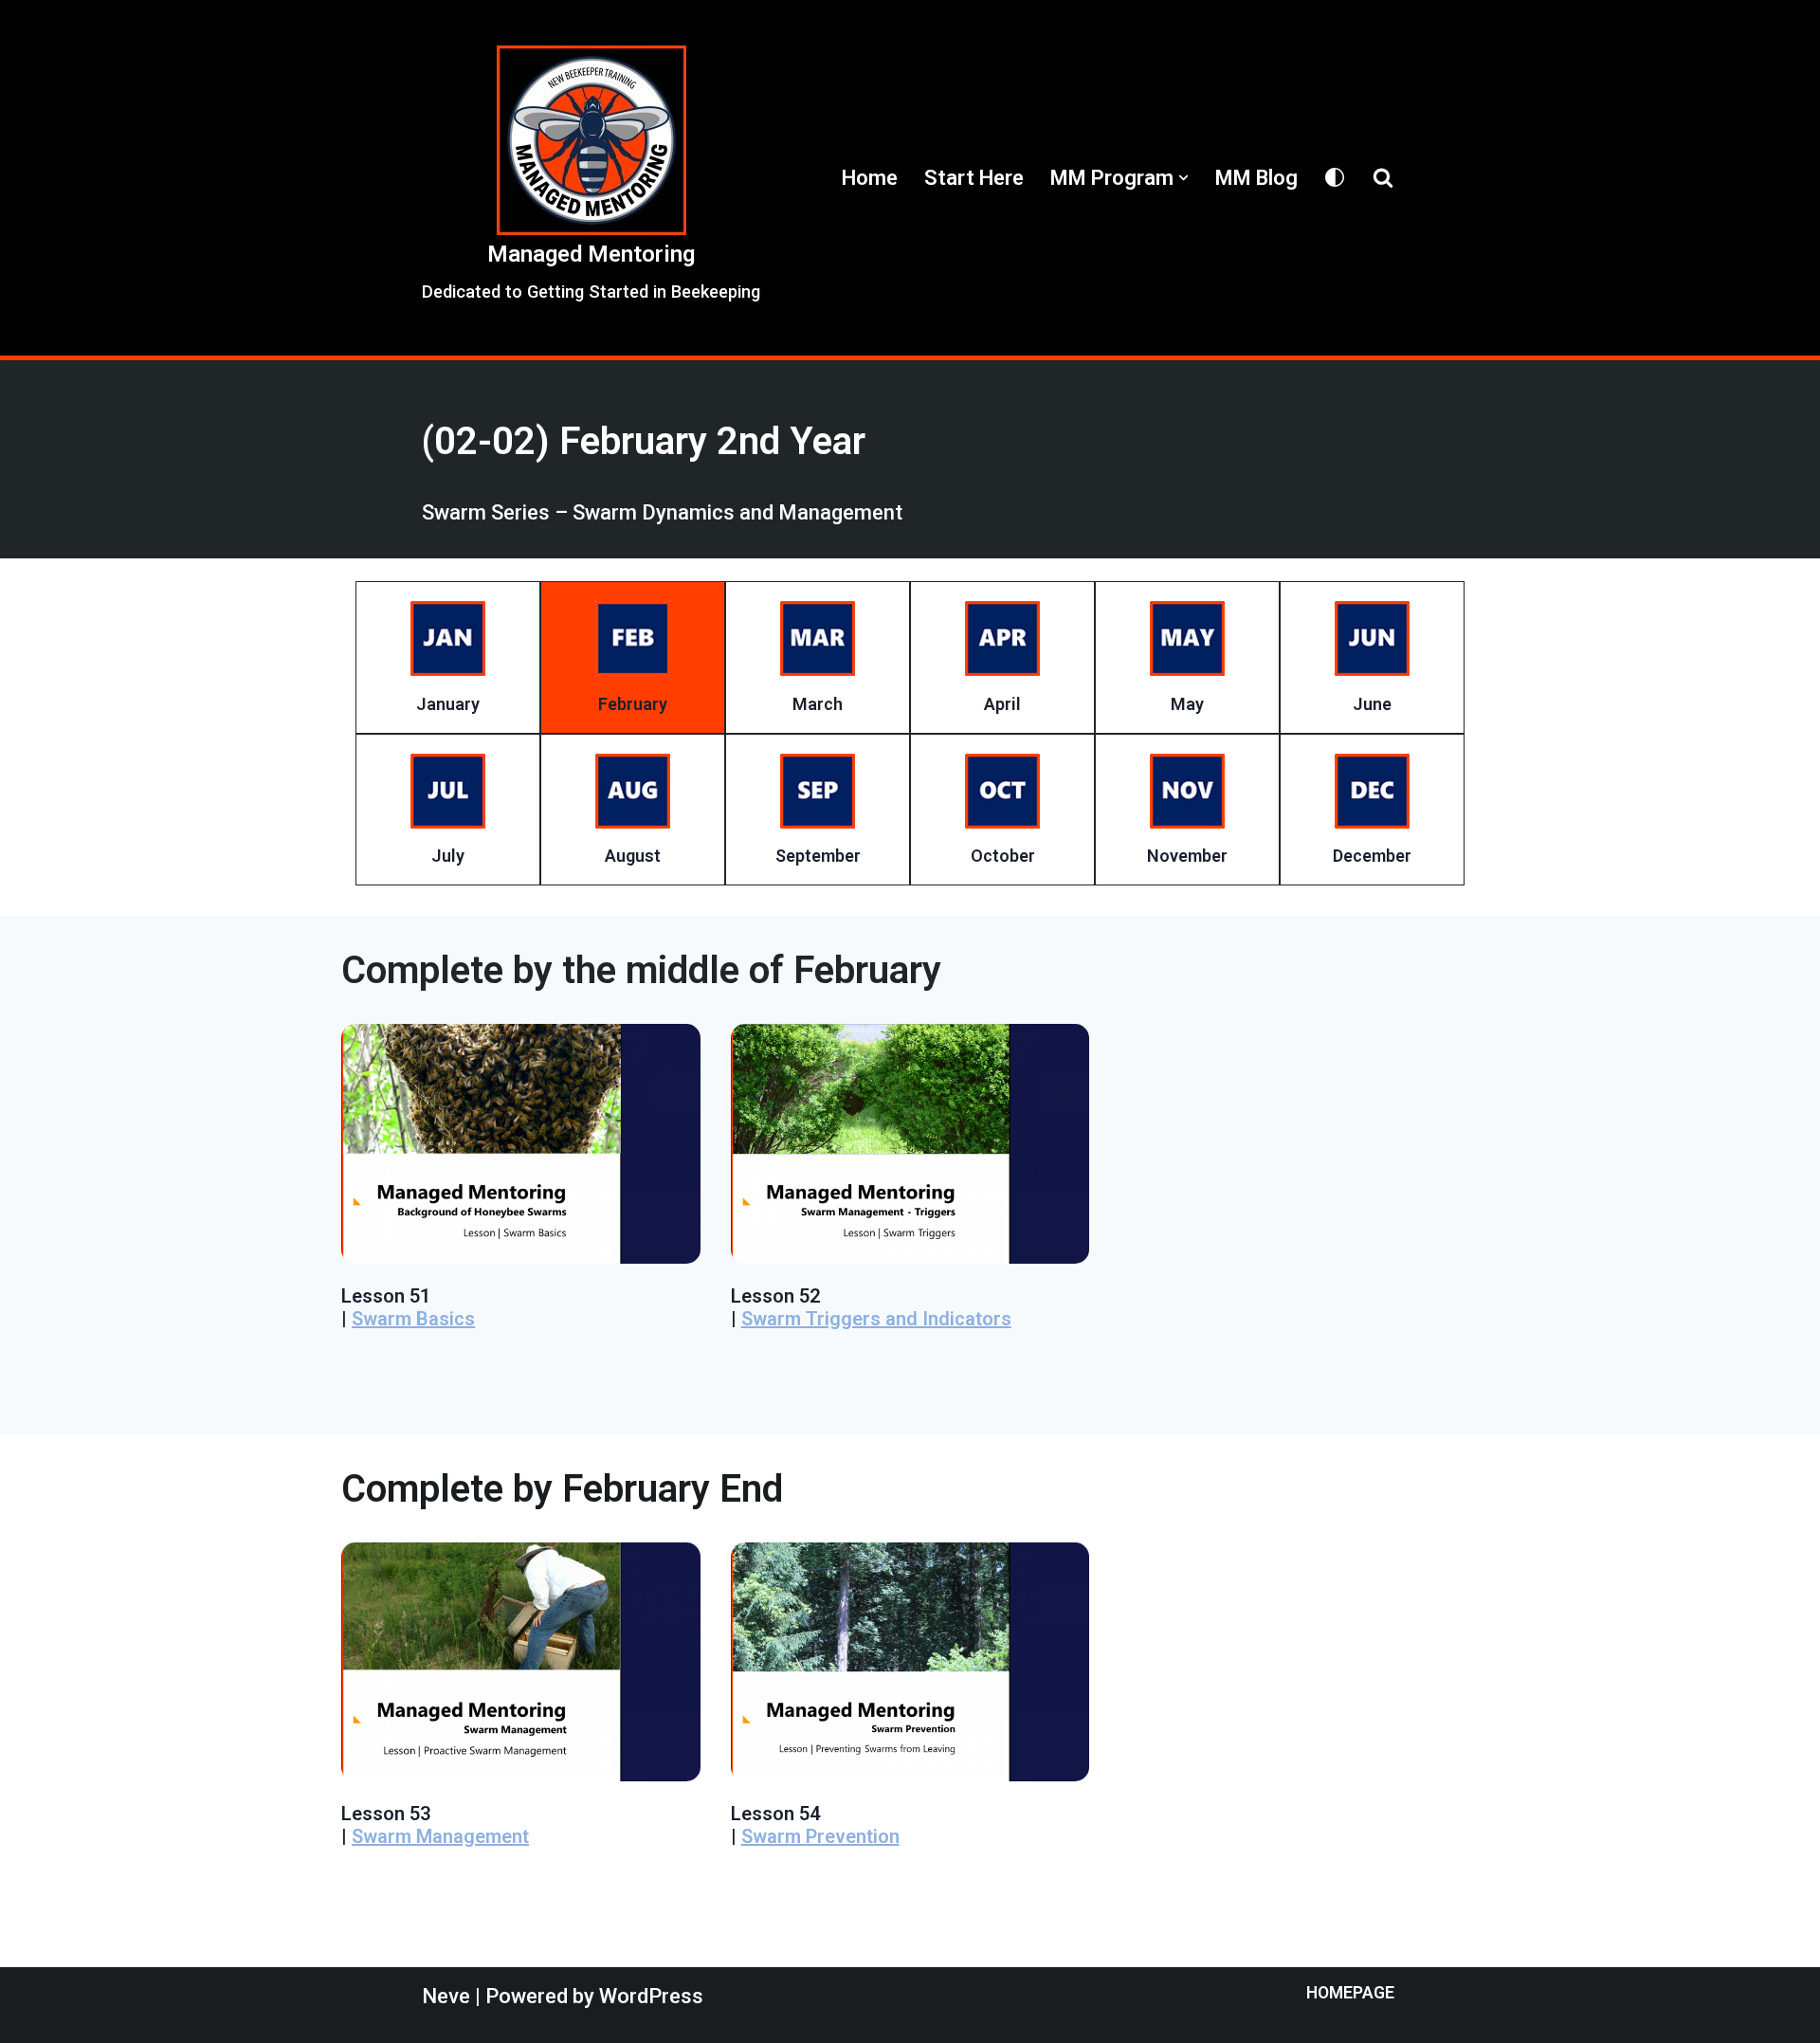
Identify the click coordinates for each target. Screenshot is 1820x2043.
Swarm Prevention (820, 1836)
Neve (446, 1996)
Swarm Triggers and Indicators (876, 1319)
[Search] (1383, 177)
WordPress (651, 1996)
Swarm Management (440, 1836)
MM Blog (1256, 178)
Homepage (1350, 1993)
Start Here (974, 178)
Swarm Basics (413, 1319)
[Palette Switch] (1335, 177)
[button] (1183, 178)
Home (870, 178)
